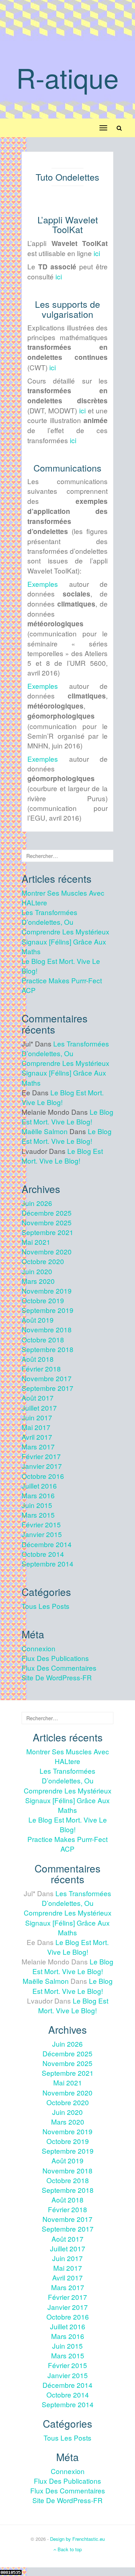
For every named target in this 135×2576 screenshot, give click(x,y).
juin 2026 (37, 1203)
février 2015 (41, 1524)
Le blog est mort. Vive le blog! (67, 1117)
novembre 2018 (47, 1329)
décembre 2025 (47, 1213)
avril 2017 (37, 1437)
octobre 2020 (43, 1261)
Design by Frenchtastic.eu (77, 2539)
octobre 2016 (43, 1476)
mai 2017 (36, 1427)
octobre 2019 (43, 1300)
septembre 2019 (48, 1310)
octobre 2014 (43, 1554)
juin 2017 (37, 1417)
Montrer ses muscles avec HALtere (68, 1756)
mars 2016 (38, 1495)
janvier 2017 (42, 1466)
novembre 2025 (47, 1222)
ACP (29, 990)
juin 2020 (37, 1271)
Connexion (39, 1648)
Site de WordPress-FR (57, 1677)
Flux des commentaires (59, 1668)
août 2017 (38, 1398)
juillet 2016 (39, 1486)
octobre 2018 (43, 1339)
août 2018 (38, 1359)
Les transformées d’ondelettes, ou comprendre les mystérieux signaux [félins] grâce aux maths (66, 932)
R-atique (67, 77)
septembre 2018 (48, 1349)
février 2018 (41, 1368)
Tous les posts (46, 1606)
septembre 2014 (48, 1563)
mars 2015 (38, 1515)
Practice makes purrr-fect (62, 980)
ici (97, 253)
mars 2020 (38, 1281)
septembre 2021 (48, 1232)
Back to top (69, 2549)
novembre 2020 (47, 1251)
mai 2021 (36, 1242)
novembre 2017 (47, 1378)
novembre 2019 (47, 1291)
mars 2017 (38, 1446)
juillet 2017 (39, 1408)
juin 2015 (37, 1505)
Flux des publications (55, 1658)
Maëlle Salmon (45, 1131)
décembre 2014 (47, 1544)
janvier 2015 (42, 1534)
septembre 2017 (48, 1388)
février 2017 (41, 1456)
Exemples (43, 584)
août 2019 (38, 1320)
